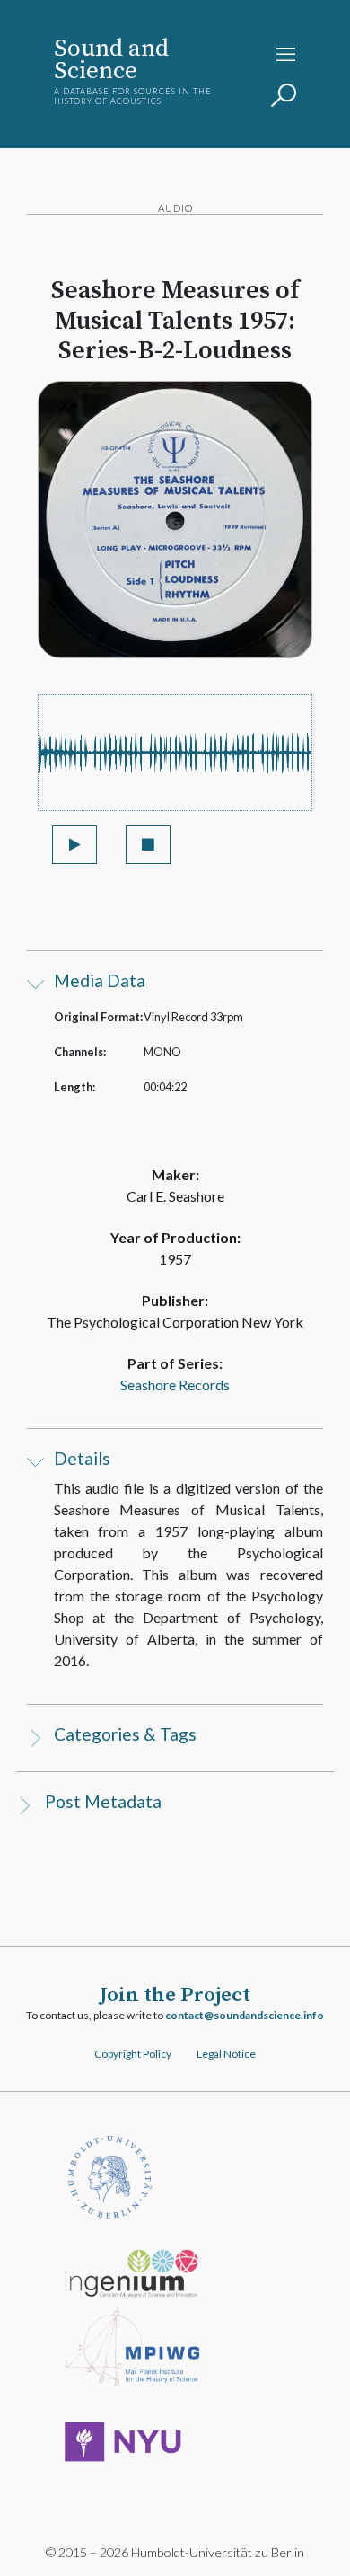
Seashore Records (175, 1385)
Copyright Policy (133, 2054)
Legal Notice (226, 2054)
